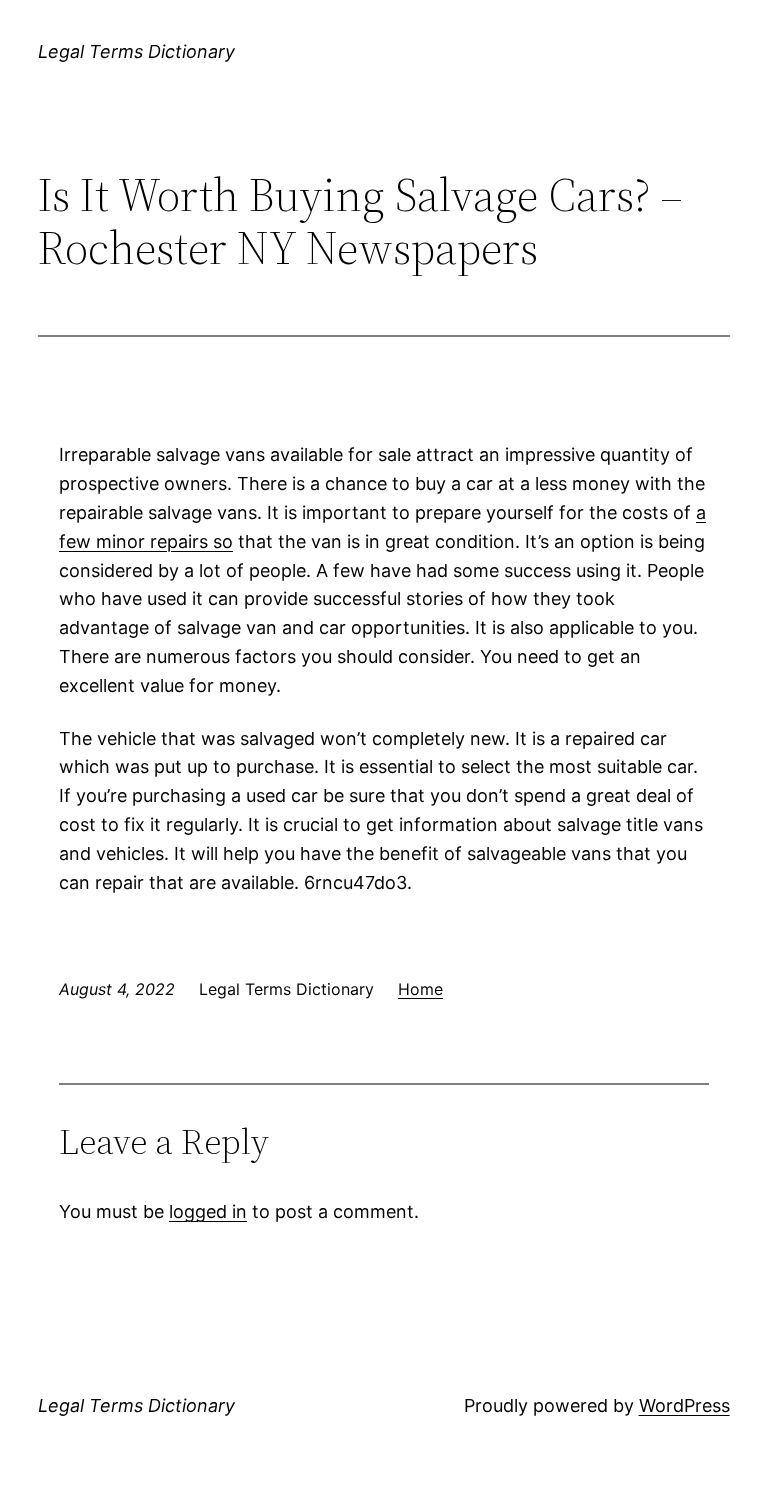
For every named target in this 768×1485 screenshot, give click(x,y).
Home (420, 989)
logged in (208, 1211)
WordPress (684, 1405)
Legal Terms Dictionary (136, 51)
